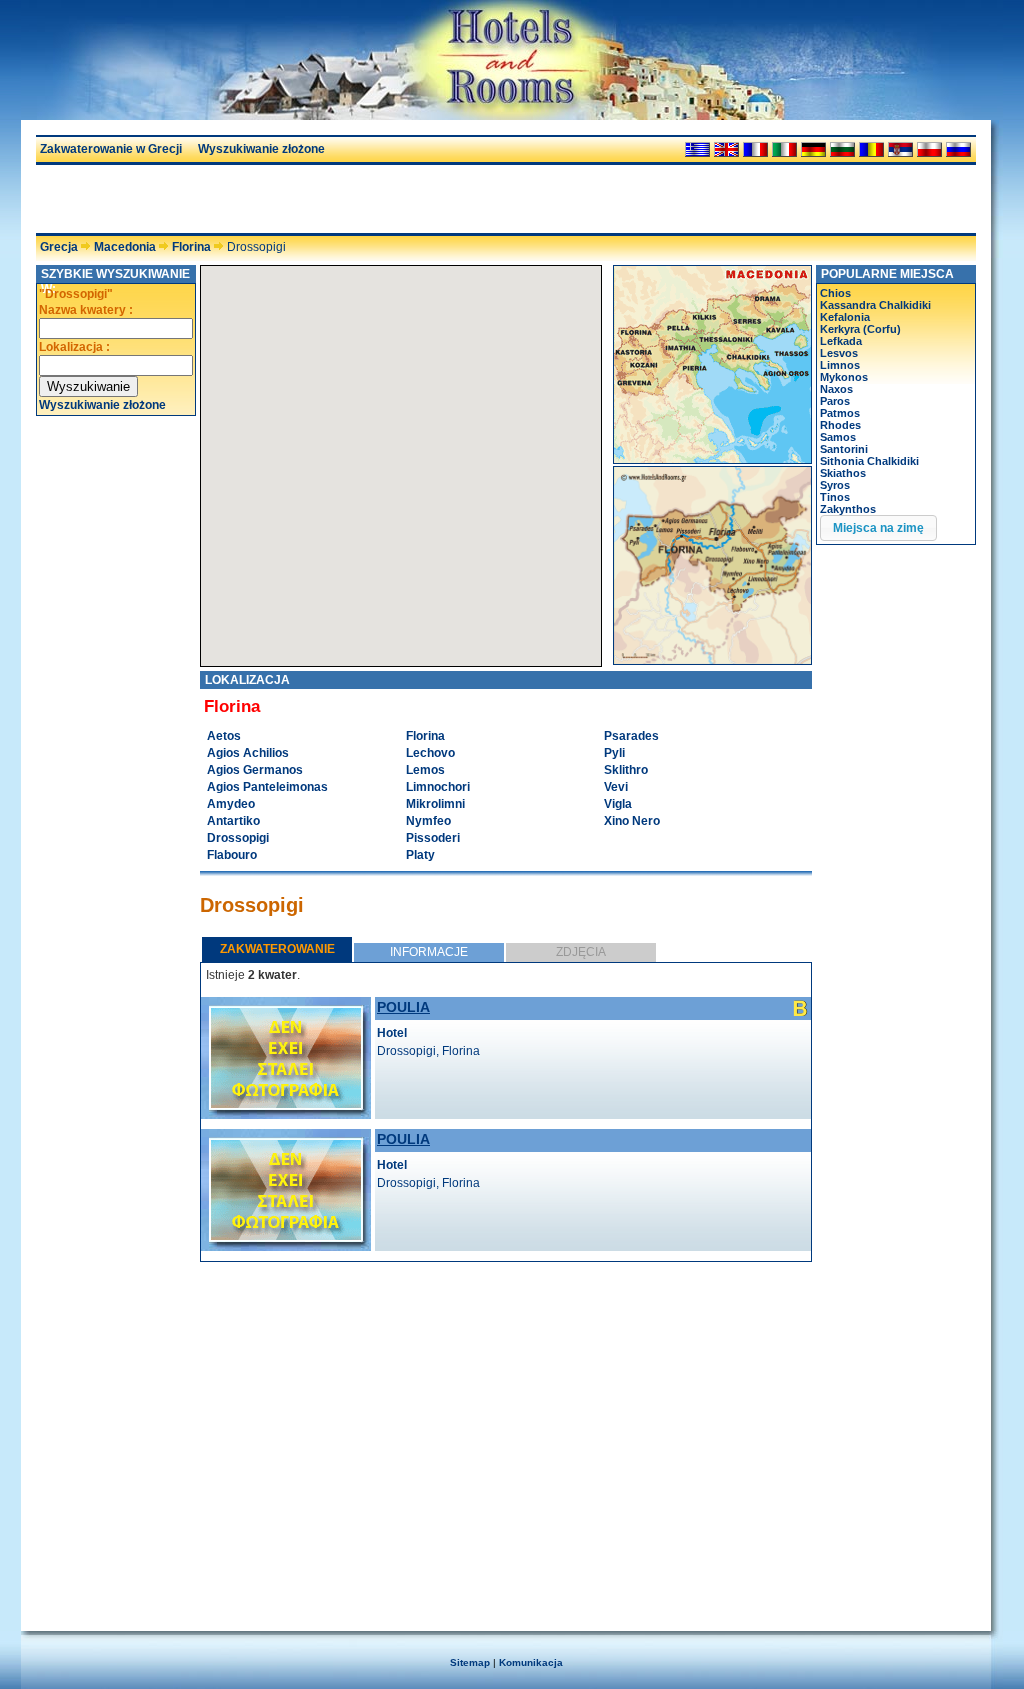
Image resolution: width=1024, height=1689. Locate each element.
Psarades (631, 736)
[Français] (755, 149)
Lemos (425, 770)
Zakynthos (848, 509)
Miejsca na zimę (878, 528)
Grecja (59, 247)
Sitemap (470, 1662)
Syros (835, 485)
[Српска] (900, 149)
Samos (838, 437)
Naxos (836, 389)
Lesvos (839, 353)
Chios (835, 293)
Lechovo (430, 753)
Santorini (844, 449)
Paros (835, 401)
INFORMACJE (429, 952)
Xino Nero (632, 821)
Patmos (840, 413)
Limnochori (438, 787)
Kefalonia (845, 317)
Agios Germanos (255, 770)
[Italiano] (784, 149)
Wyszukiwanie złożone (261, 149)
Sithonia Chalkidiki (869, 461)
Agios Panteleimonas (267, 787)
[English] (726, 149)
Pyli (614, 753)
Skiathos (843, 473)
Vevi (616, 787)
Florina (191, 247)
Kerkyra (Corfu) (860, 329)
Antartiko (233, 821)
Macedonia (125, 247)
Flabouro (232, 855)
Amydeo (231, 804)
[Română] (871, 149)
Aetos (224, 736)
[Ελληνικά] (697, 149)
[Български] (842, 149)
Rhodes (840, 425)
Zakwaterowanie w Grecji (111, 149)
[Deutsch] (813, 149)
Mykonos (844, 377)
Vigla (618, 804)
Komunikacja (531, 1662)
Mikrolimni (435, 804)
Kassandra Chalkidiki (875, 305)
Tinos (835, 497)
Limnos (840, 365)
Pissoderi (433, 838)
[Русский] (958, 149)
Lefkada (841, 341)
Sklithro (626, 770)
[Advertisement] (270, 199)
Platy (420, 855)
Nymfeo (428, 821)
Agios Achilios (248, 753)
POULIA (403, 1007)
